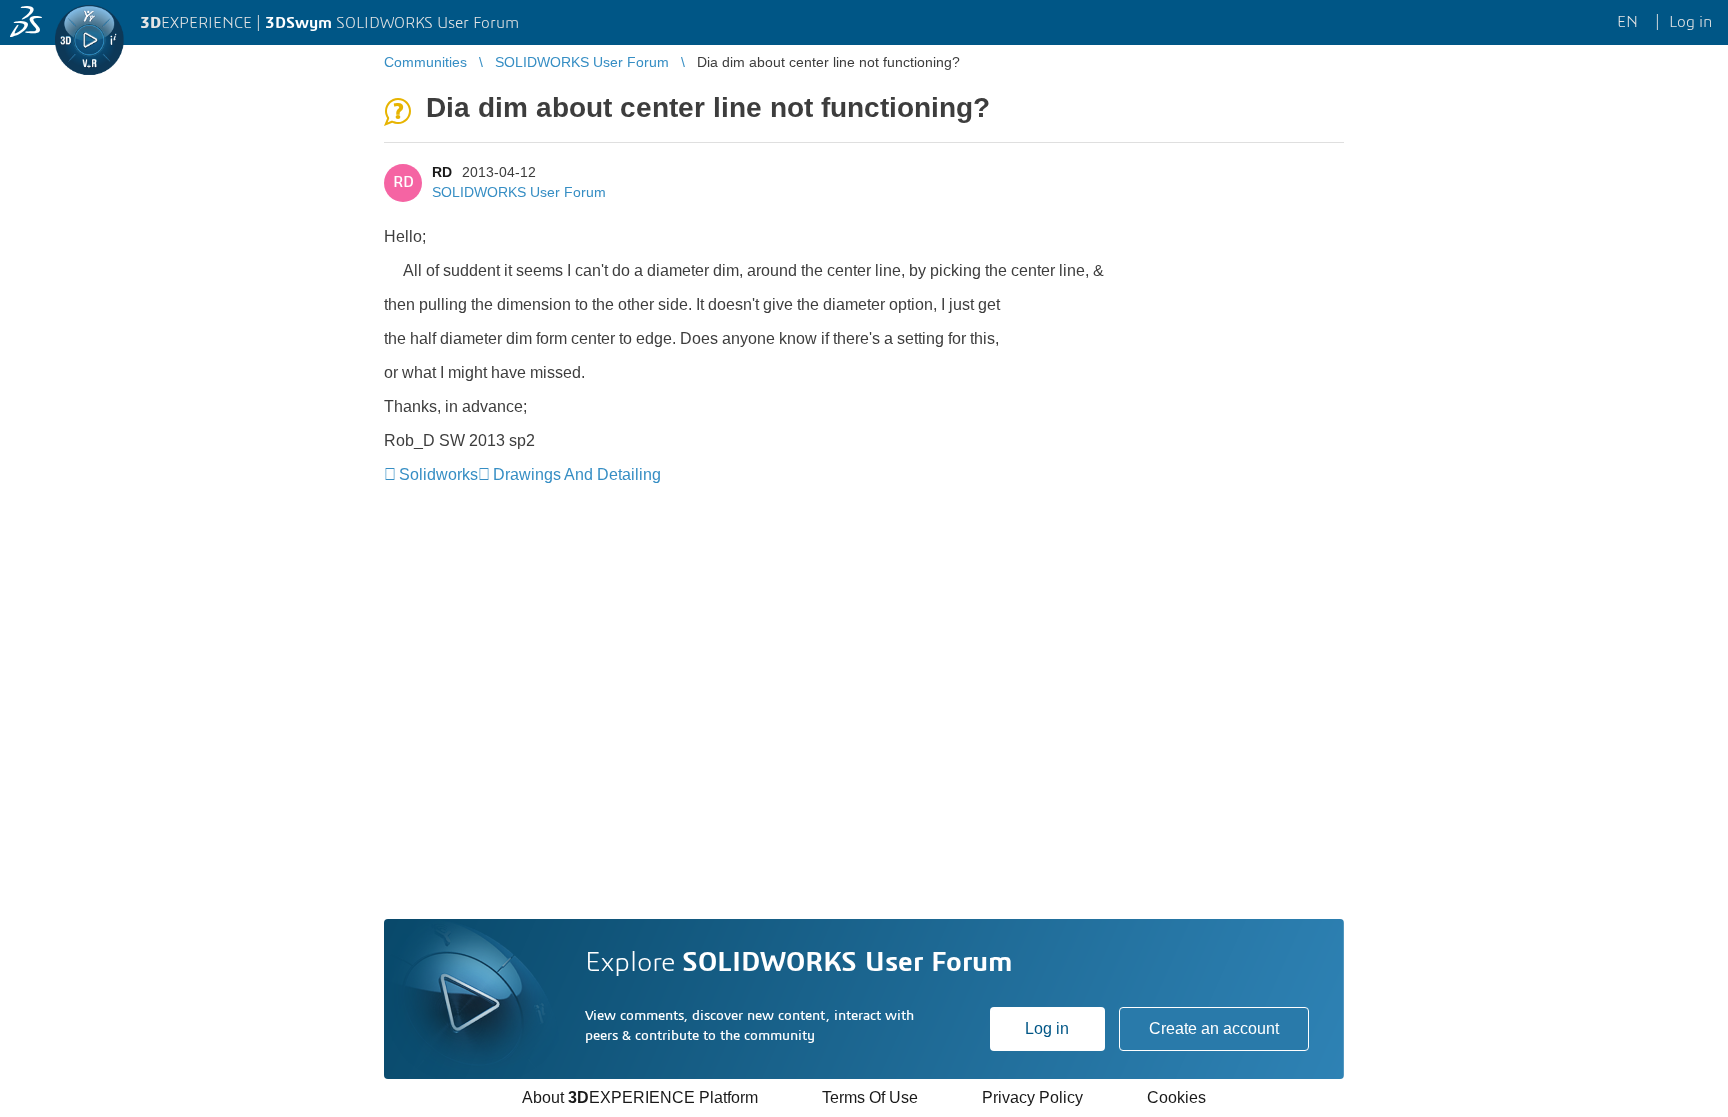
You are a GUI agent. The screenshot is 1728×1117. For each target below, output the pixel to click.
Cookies (1176, 1097)
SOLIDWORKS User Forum (519, 192)
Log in (1047, 1028)
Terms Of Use (870, 1097)
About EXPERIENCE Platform (640, 1097)
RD (442, 172)
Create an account (1214, 1028)
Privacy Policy (1032, 1097)
